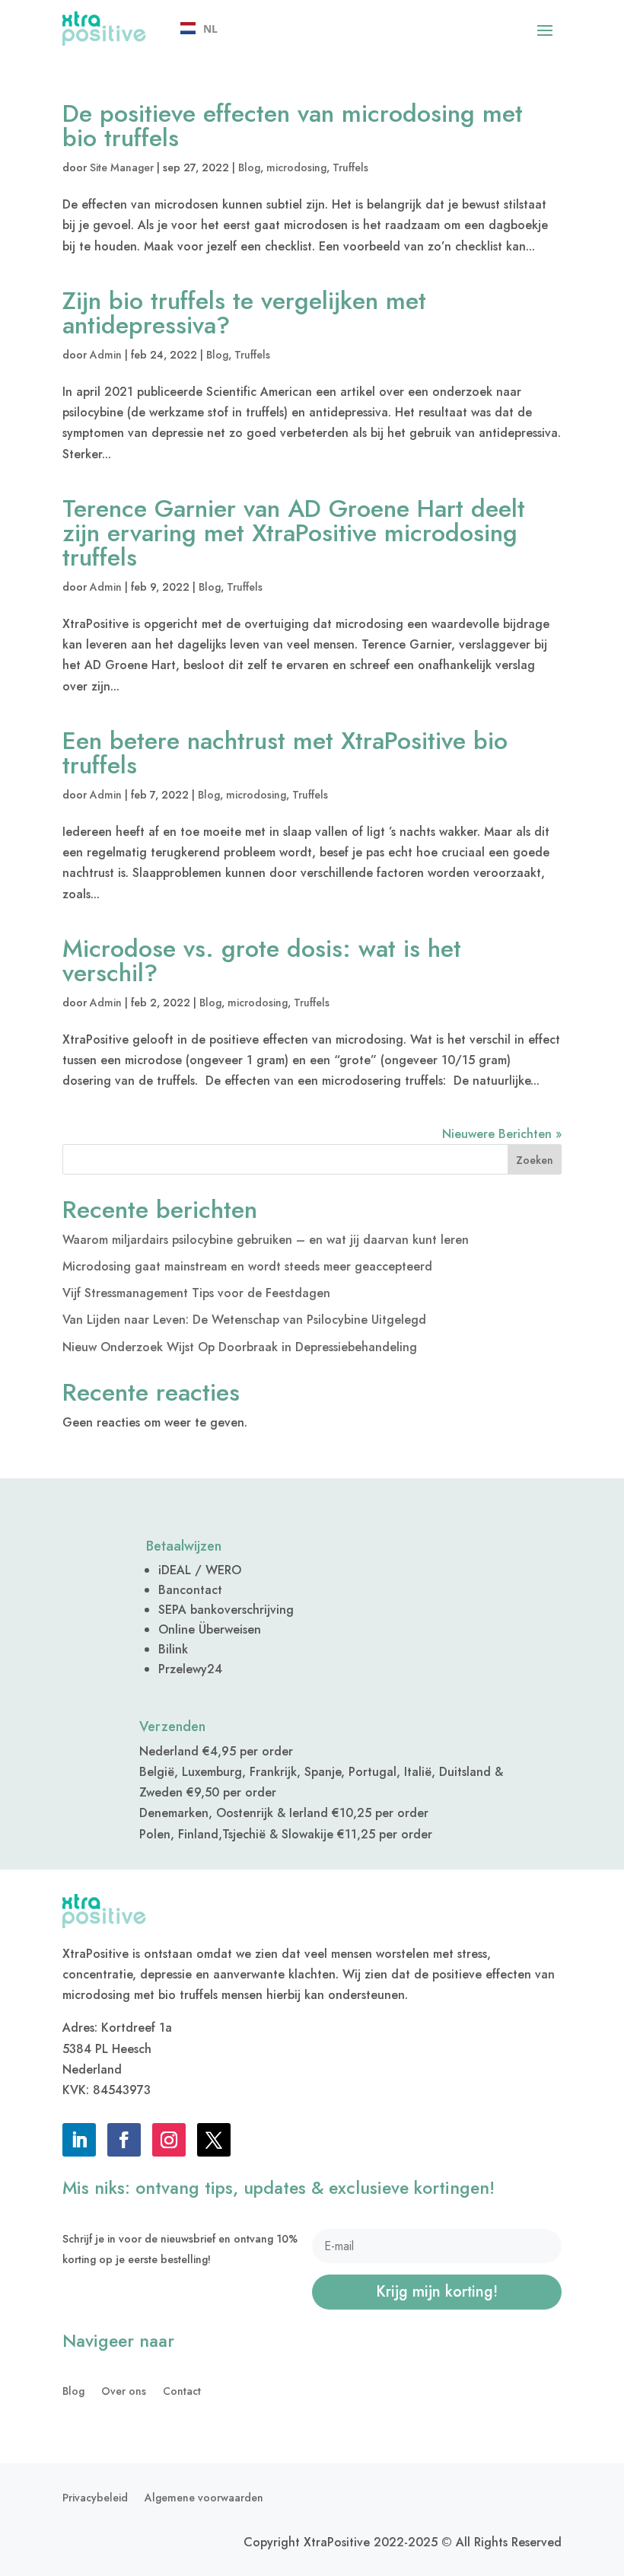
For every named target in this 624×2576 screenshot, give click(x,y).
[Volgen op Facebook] (124, 2140)
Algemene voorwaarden (204, 2499)
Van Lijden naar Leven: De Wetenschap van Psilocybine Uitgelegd (244, 1320)
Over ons (124, 2392)
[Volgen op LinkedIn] (79, 2140)
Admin (106, 355)
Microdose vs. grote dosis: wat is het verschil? (262, 961)
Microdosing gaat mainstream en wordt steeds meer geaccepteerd (247, 1266)
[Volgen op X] (214, 2140)
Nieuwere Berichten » (502, 1134)
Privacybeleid (95, 2499)
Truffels (350, 167)
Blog (249, 167)
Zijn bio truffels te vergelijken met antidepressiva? (244, 313)
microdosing (296, 167)
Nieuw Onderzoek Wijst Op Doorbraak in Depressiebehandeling (240, 1347)
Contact (182, 2392)
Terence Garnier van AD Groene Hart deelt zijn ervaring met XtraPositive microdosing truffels (294, 533)
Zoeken (535, 1160)
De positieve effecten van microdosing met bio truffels (293, 126)
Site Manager (122, 167)
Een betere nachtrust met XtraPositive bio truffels (285, 753)
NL (210, 29)
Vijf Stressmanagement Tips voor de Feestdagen (196, 1293)
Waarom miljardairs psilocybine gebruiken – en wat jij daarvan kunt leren (266, 1240)
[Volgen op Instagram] (169, 2140)
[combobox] (199, 29)
